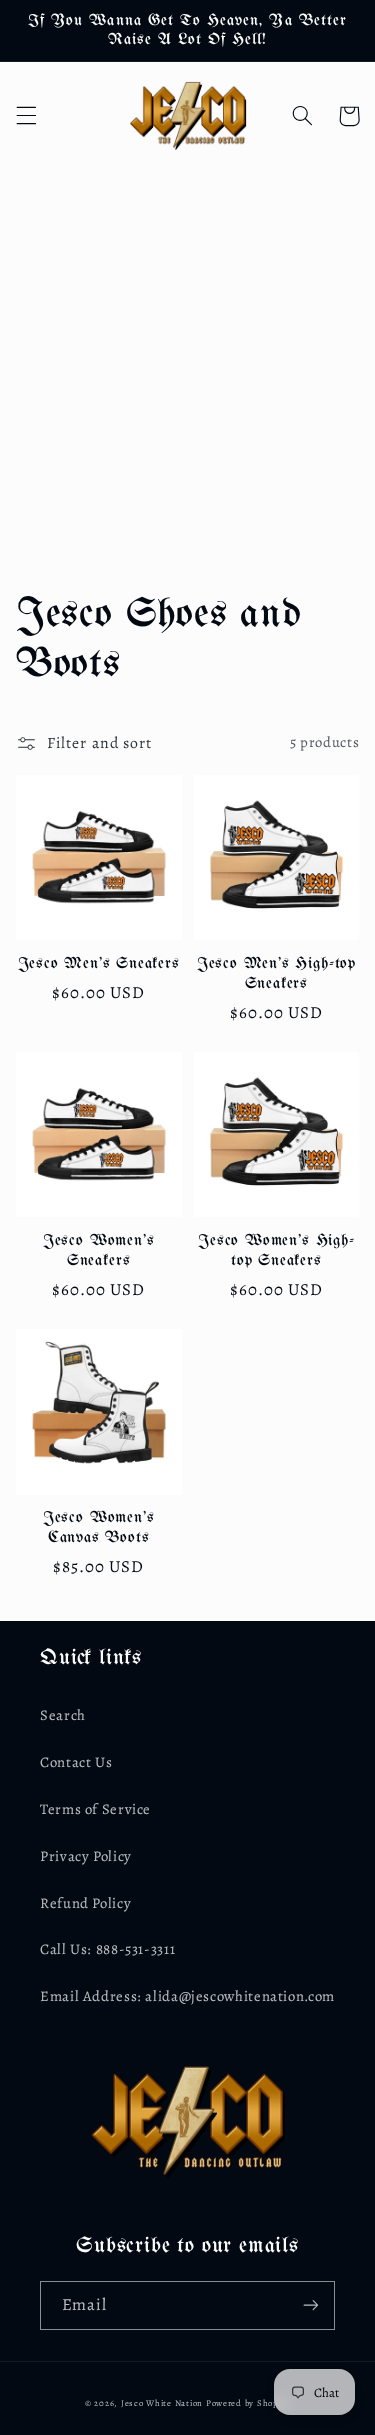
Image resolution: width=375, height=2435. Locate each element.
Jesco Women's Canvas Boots (99, 1527)
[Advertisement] (187, 366)
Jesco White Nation (162, 2403)
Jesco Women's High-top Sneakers (276, 1250)
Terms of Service (95, 1809)
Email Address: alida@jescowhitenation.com (187, 1996)
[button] (26, 116)
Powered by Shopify (248, 2403)
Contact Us (76, 1762)
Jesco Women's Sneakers (99, 1250)
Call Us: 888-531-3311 (107, 1949)
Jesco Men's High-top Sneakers (276, 973)
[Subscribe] (311, 2305)
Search (63, 1715)
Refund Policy (85, 1903)
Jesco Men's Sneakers (99, 963)
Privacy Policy (86, 1856)
